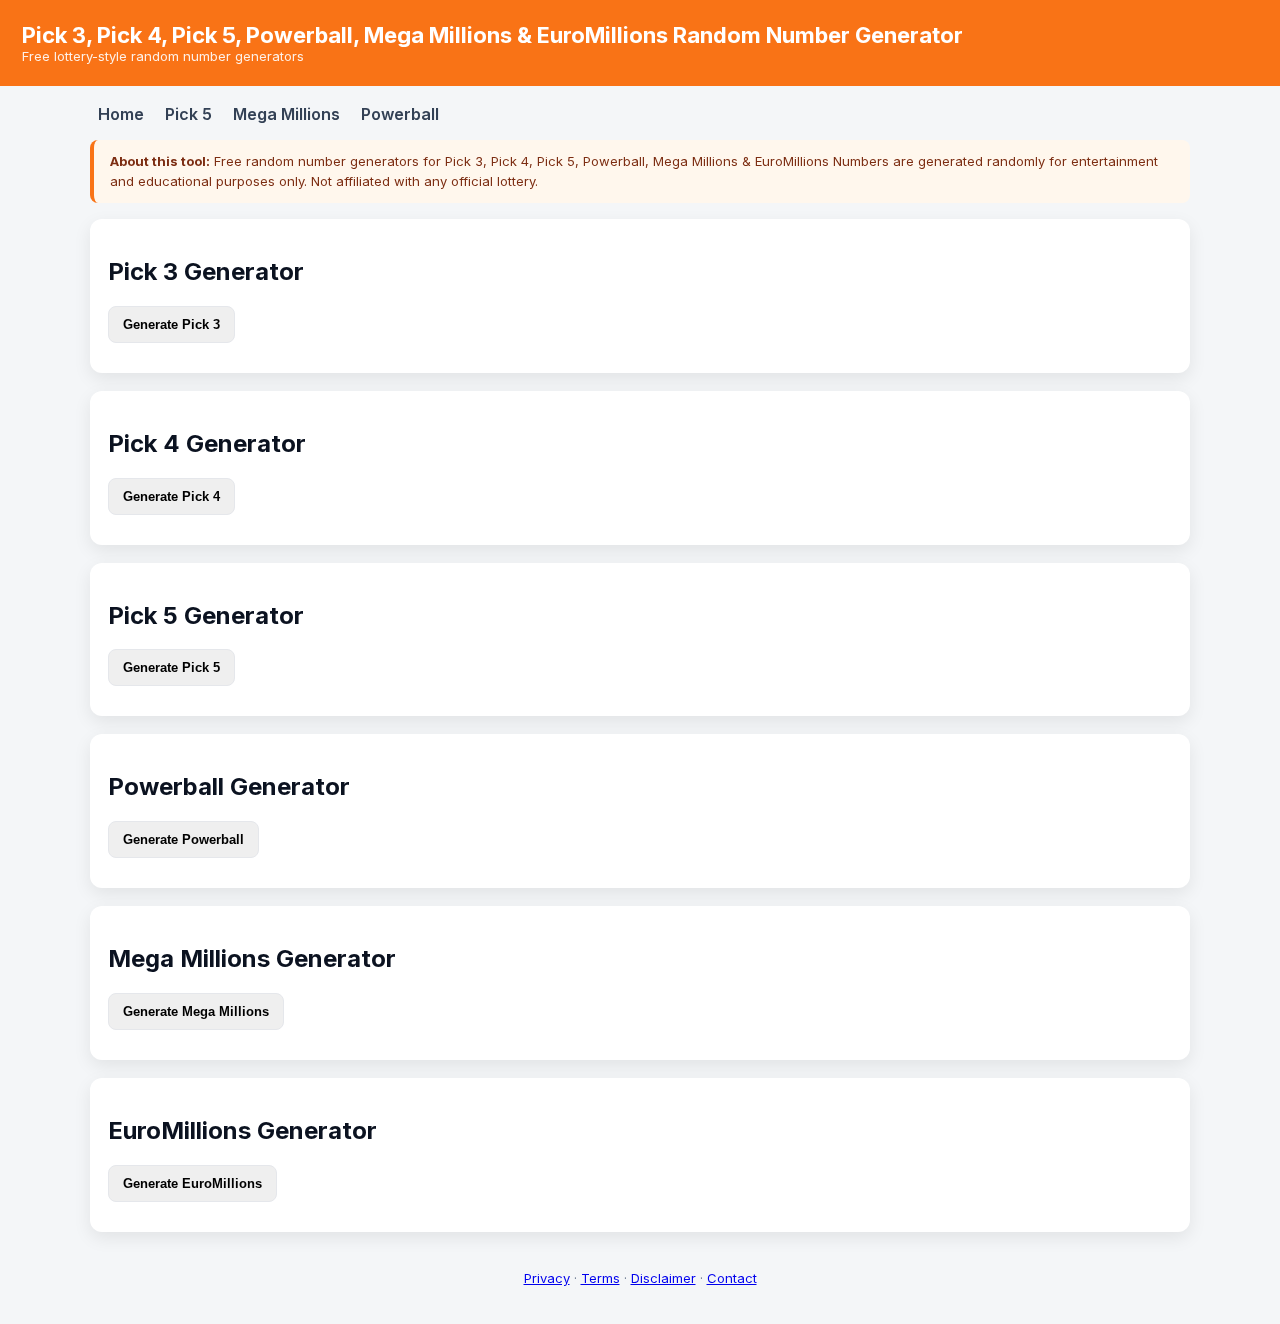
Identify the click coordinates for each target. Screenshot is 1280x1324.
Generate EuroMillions (192, 1183)
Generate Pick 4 (171, 496)
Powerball (400, 114)
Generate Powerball (183, 839)
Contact (732, 1278)
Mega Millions (286, 114)
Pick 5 (188, 114)
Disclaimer (663, 1278)
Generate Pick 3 (171, 324)
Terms (600, 1278)
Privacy (547, 1278)
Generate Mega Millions (196, 1011)
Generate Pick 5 (171, 667)
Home (121, 114)
